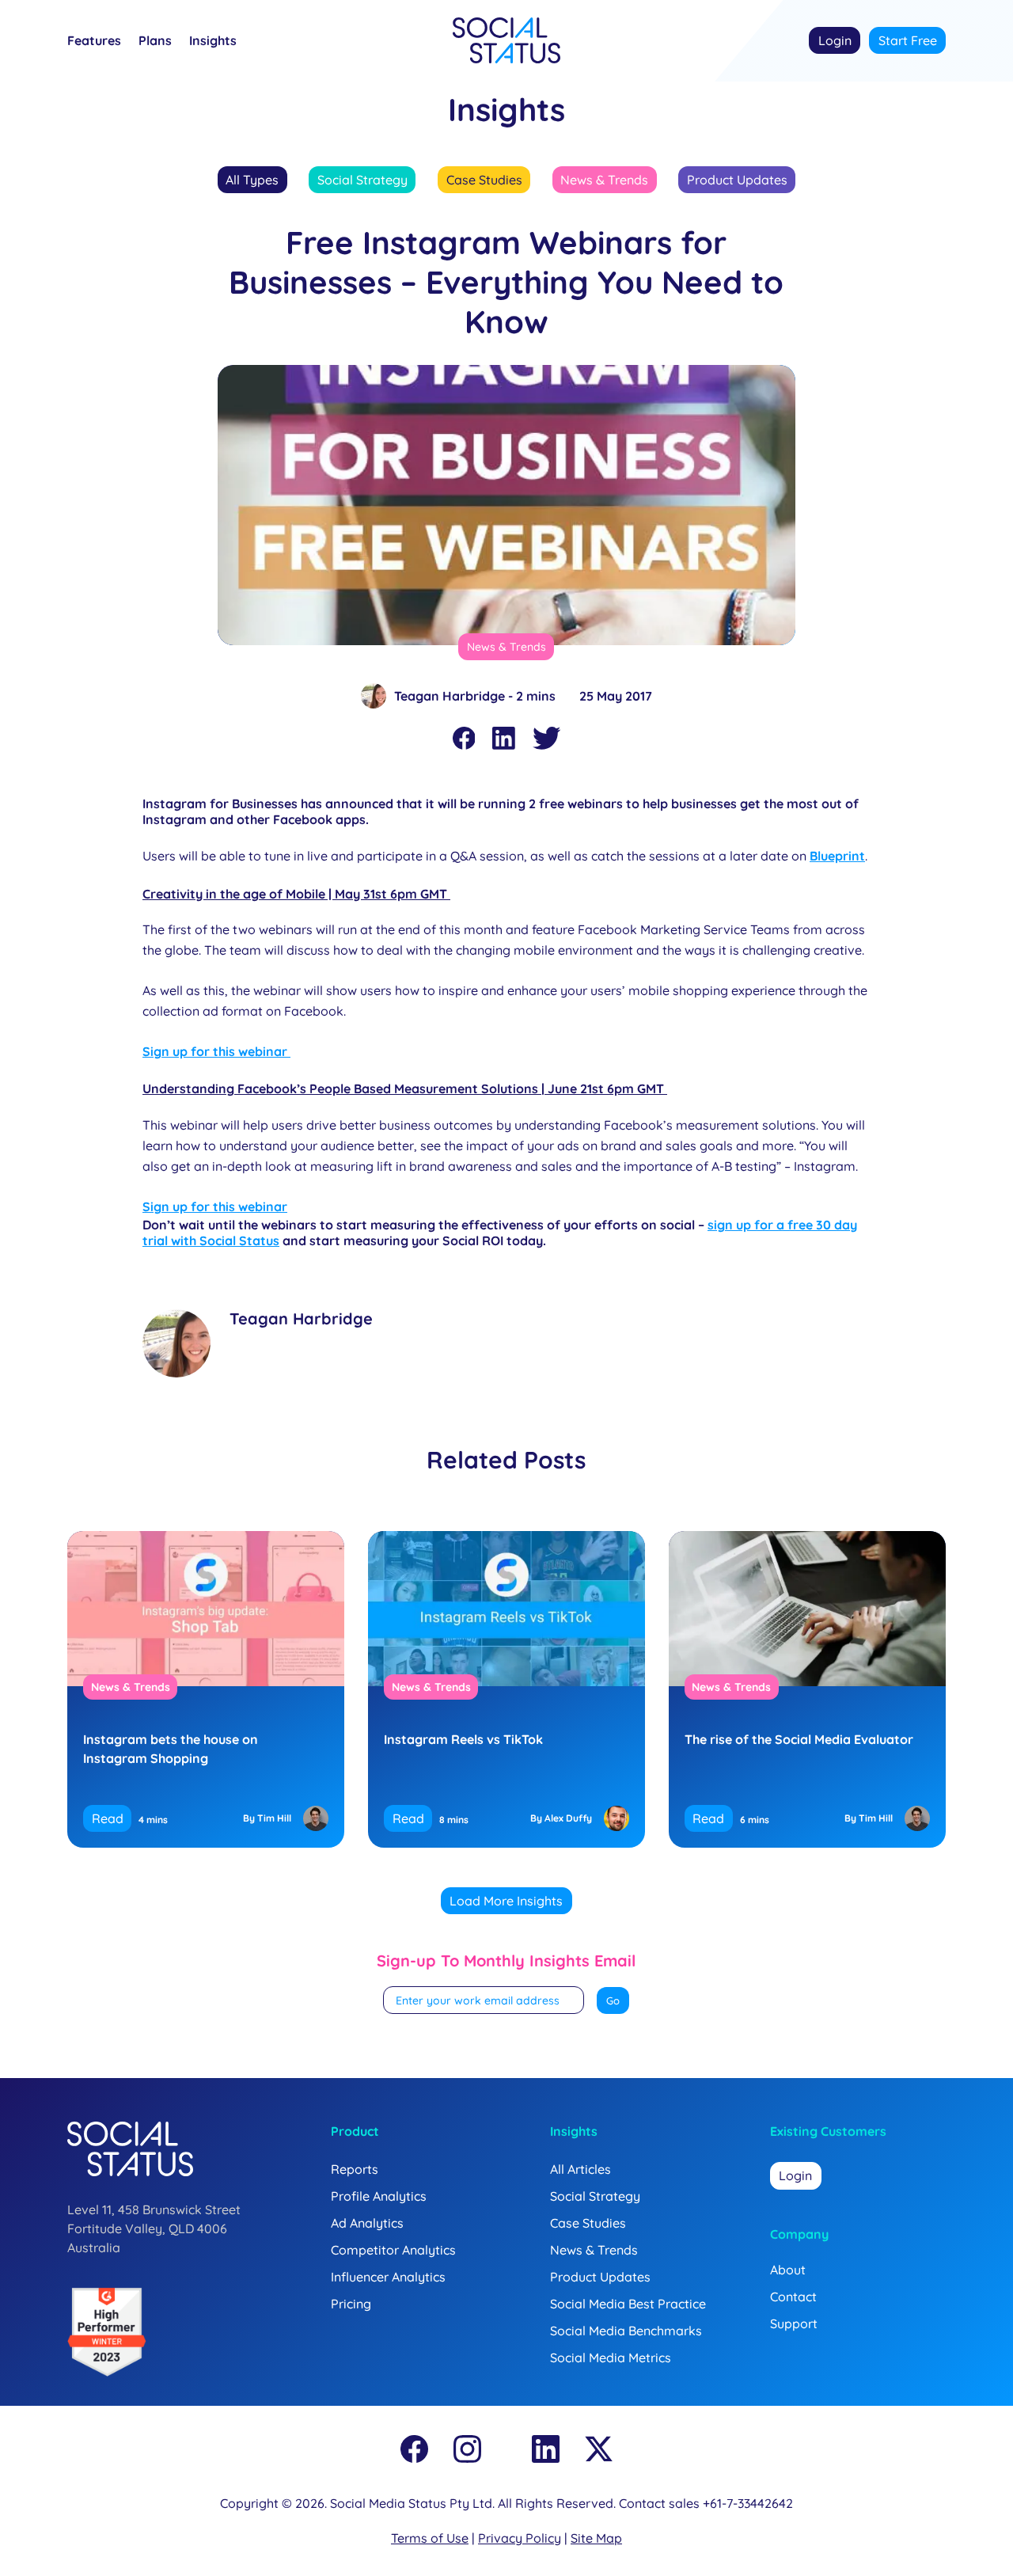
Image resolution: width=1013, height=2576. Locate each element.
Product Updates (737, 180)
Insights (213, 42)
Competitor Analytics (393, 2250)
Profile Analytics (379, 2196)
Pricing (351, 2304)
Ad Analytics (367, 2223)
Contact (793, 2297)
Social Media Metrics (611, 2358)
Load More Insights (506, 1901)
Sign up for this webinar (216, 1051)
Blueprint (837, 856)
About (788, 2270)
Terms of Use (430, 2538)
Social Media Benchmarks (626, 2331)
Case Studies (484, 180)
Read (108, 1818)
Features (94, 42)
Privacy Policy (520, 2538)
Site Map (596, 2538)
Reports (355, 2169)
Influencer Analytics (388, 2277)
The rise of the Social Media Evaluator (799, 1739)
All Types (252, 180)
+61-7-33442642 (748, 2503)
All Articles (580, 2169)
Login (835, 40)
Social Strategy (362, 180)
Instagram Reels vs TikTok (463, 1739)
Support (794, 2323)
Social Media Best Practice (628, 2304)
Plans (155, 42)
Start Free (908, 40)
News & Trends (604, 180)
